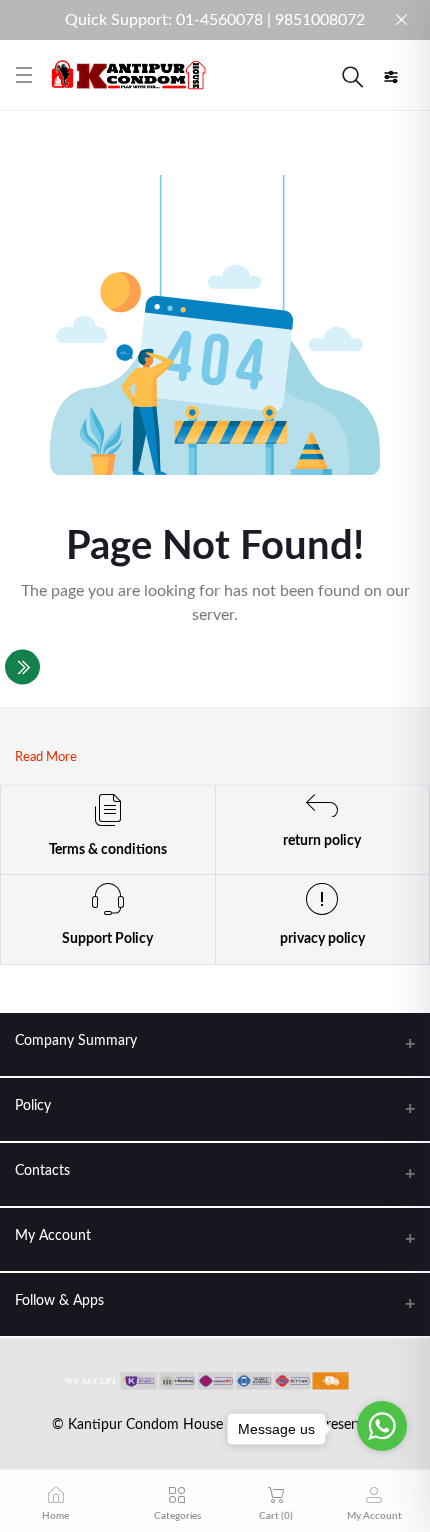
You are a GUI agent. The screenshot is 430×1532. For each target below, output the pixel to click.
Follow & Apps (59, 1301)
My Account (53, 1236)
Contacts (42, 1171)
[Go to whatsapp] (382, 1426)
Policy (33, 1106)
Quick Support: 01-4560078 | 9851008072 (215, 20)
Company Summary (76, 1041)
